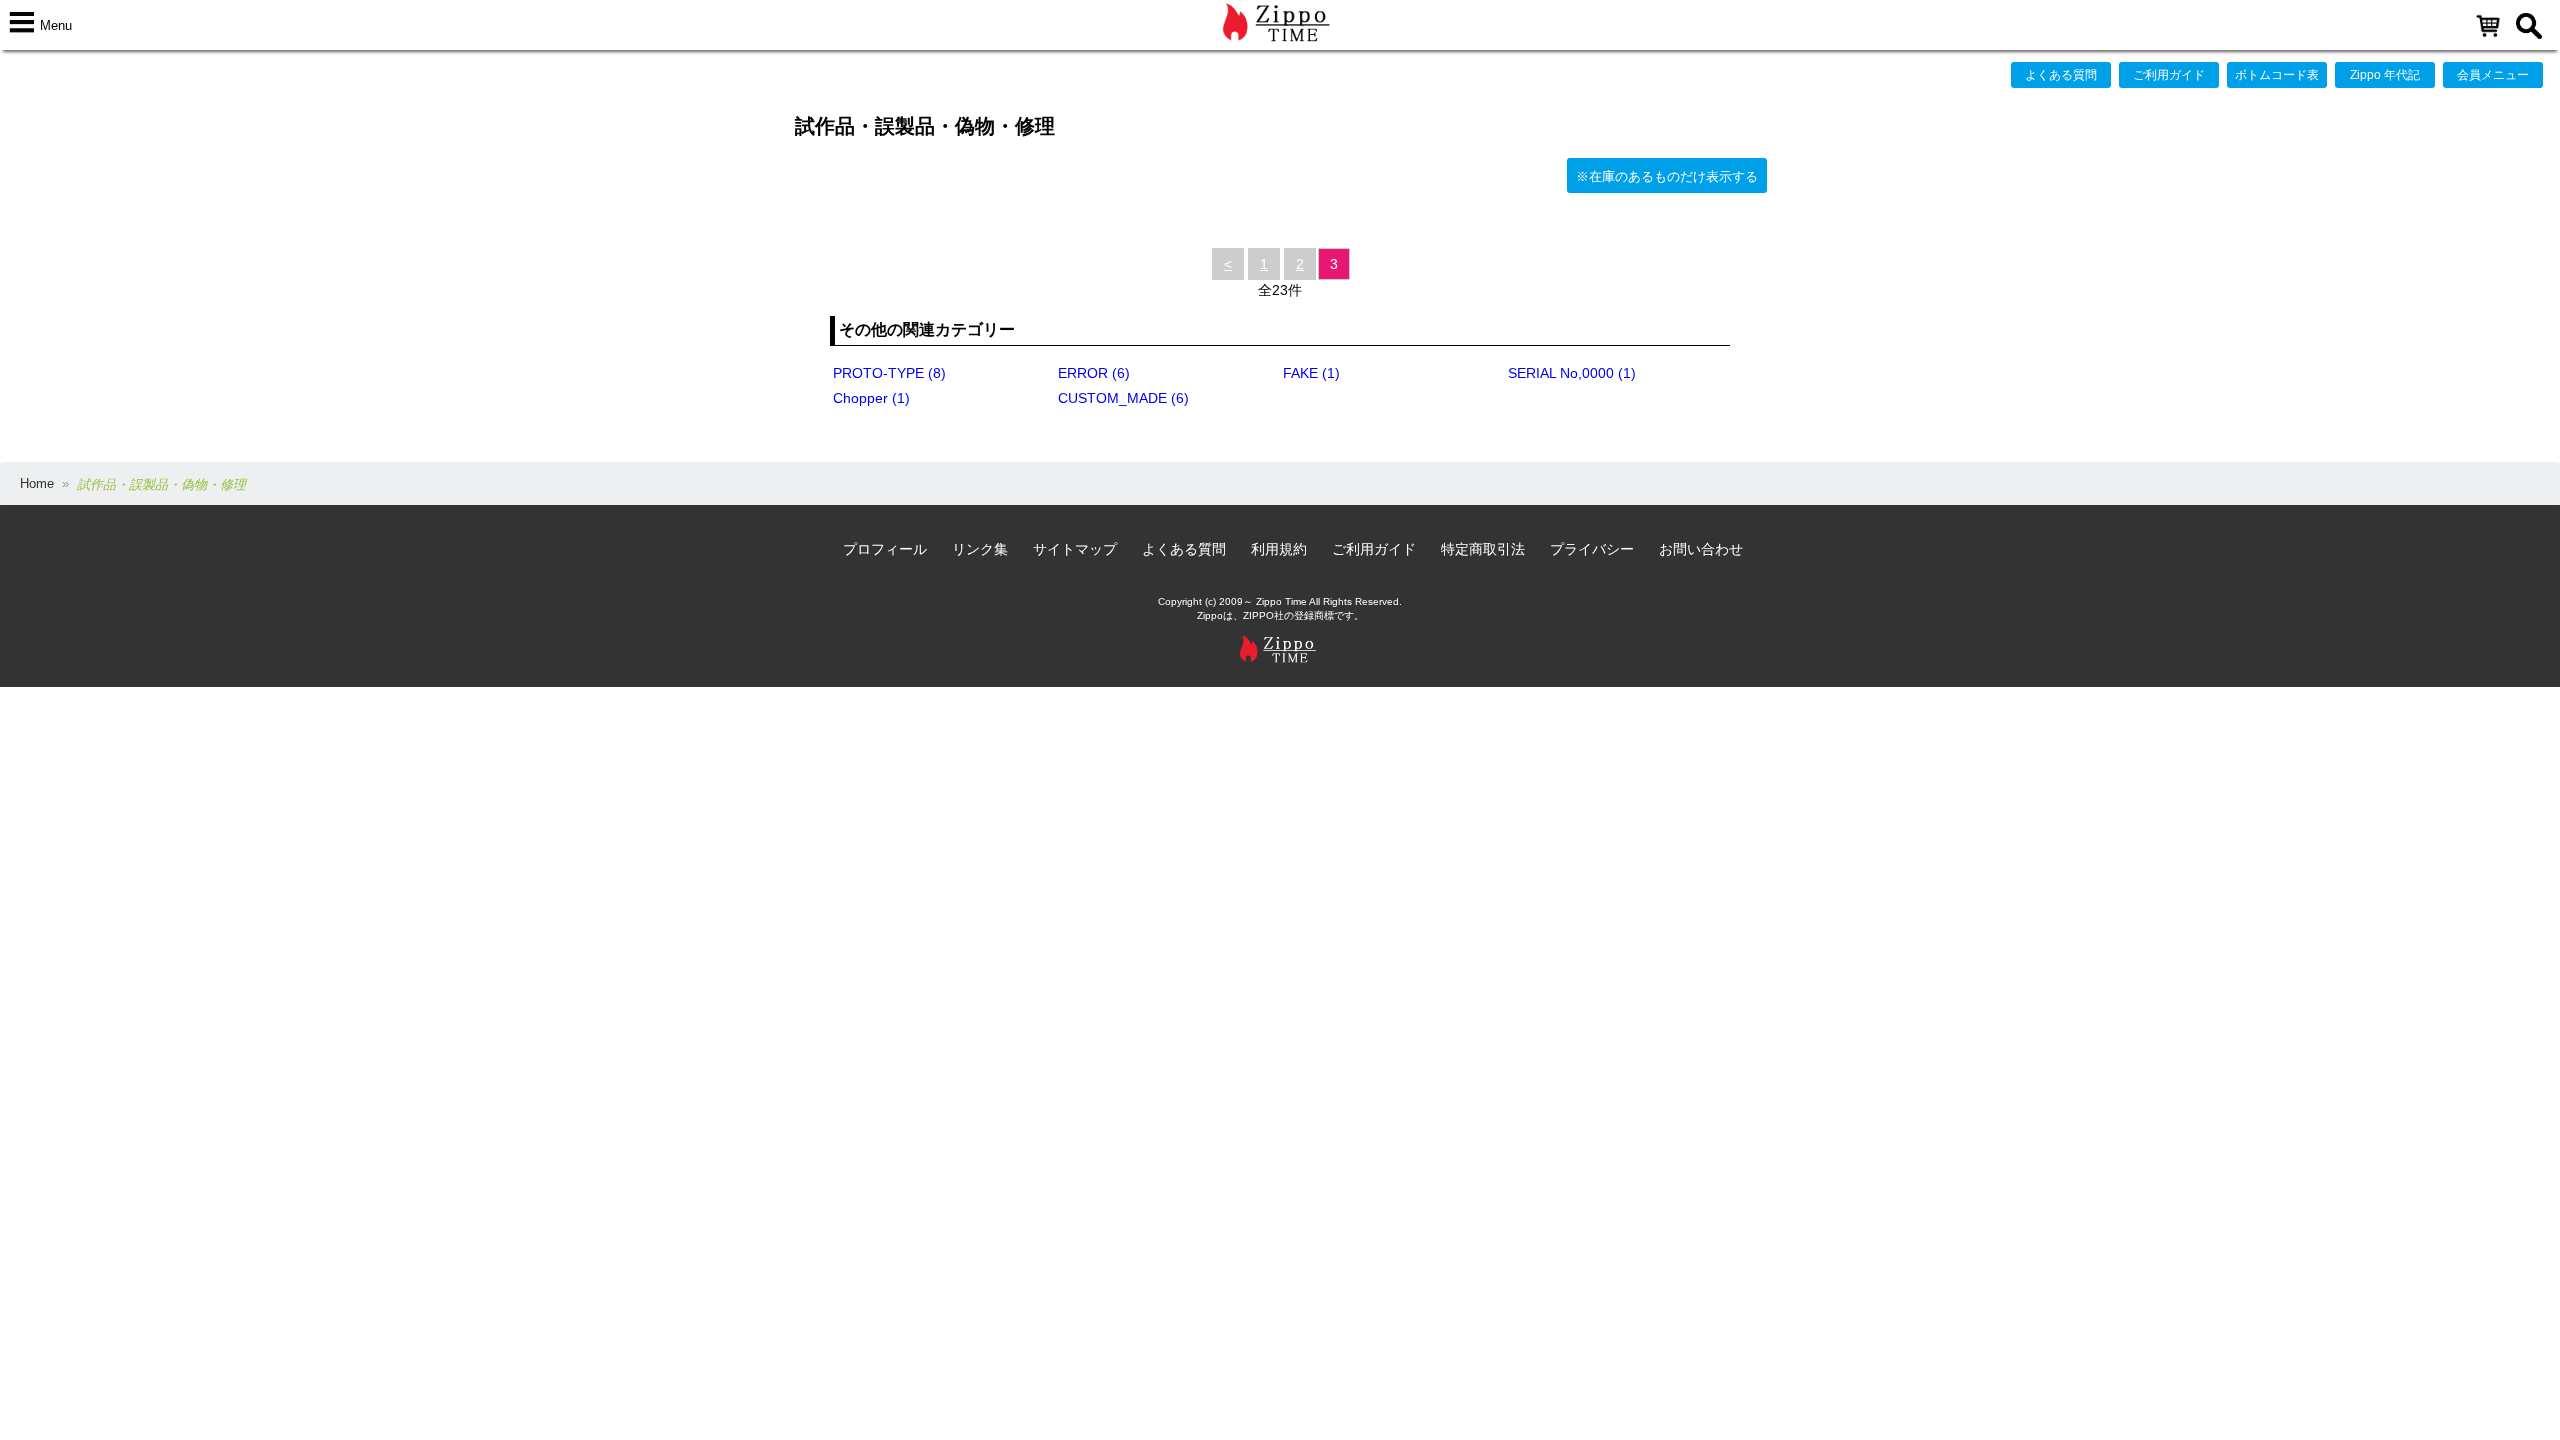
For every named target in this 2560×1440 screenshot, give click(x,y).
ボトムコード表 (2277, 75)
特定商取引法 (1483, 549)
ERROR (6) (1094, 373)
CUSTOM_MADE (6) (1123, 398)
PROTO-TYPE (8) (889, 373)
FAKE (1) (1311, 373)
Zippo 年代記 (2385, 75)
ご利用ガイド (2169, 75)
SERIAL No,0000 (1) (1572, 373)
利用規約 (1279, 549)
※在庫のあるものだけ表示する (1667, 176)
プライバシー (1592, 549)
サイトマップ (1075, 549)
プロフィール (885, 549)
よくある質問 (2061, 75)
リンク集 (980, 549)
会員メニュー (2493, 75)
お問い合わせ (1701, 549)
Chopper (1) (871, 398)
